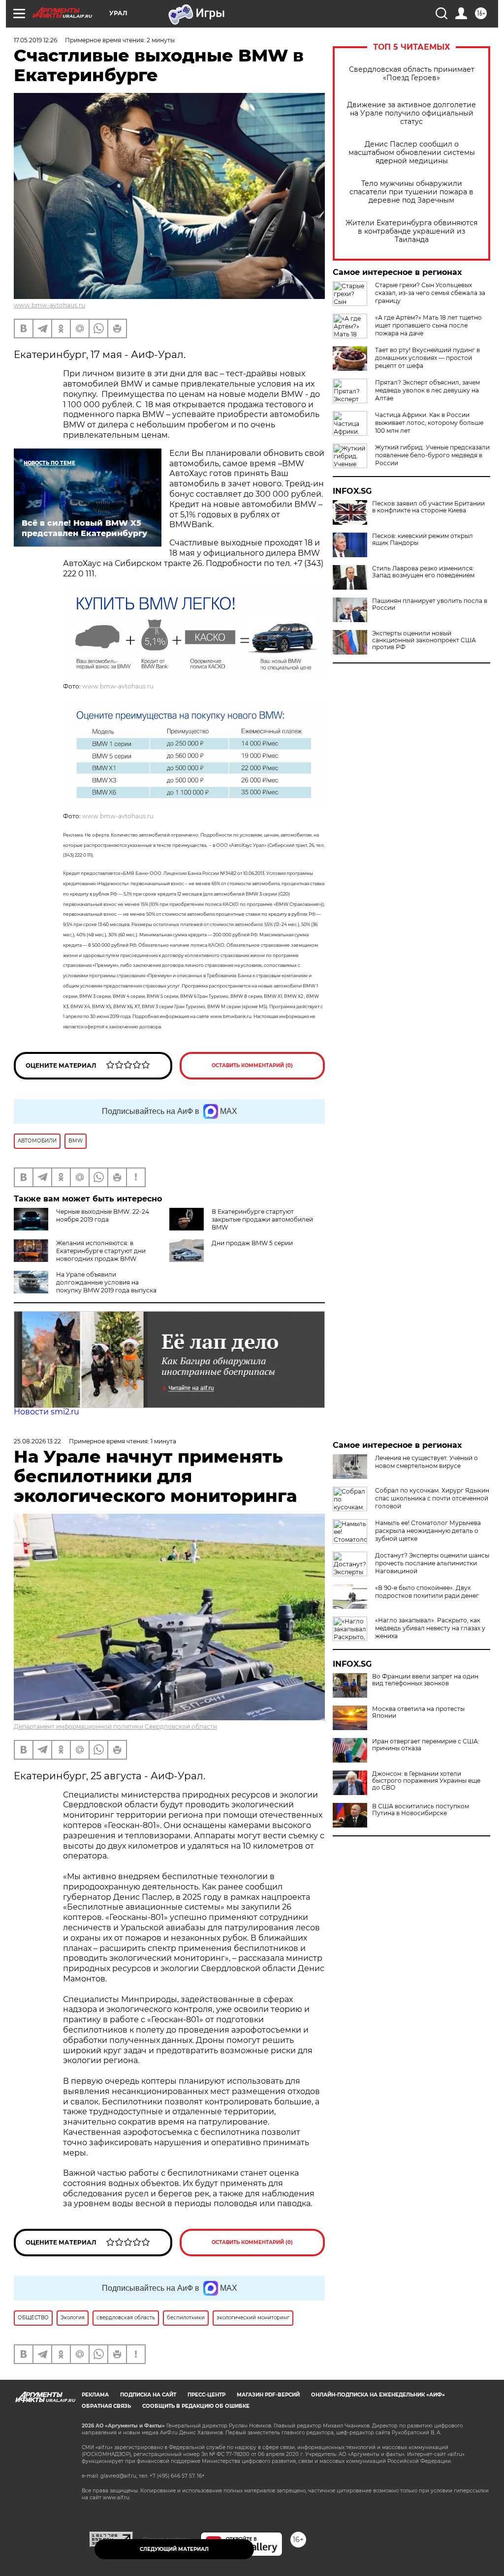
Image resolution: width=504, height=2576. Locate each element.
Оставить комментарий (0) (252, 1065)
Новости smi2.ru (47, 1412)
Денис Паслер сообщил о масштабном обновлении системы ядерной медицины (412, 153)
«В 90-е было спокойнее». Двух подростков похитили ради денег (427, 1592)
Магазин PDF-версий (268, 2395)
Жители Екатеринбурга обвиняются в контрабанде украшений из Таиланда (411, 231)
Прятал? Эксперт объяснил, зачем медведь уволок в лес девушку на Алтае (427, 390)
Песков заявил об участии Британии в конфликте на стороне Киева (428, 507)
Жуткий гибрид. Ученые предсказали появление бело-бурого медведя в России (432, 455)
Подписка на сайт (148, 2395)
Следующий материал (174, 2549)
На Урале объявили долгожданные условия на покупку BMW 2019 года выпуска (106, 1282)
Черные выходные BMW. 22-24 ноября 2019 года (103, 1215)
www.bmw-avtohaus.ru (49, 305)
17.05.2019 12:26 (35, 40)
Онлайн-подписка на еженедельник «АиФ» (378, 2395)
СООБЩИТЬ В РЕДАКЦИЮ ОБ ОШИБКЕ (196, 2406)
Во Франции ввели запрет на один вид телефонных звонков (425, 1680)
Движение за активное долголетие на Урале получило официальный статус (411, 113)
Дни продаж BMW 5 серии (252, 1243)
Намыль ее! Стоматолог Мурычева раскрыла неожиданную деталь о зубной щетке (428, 1531)
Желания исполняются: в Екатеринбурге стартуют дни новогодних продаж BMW (101, 1251)
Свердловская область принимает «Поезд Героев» (412, 74)
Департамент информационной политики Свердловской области (115, 1726)
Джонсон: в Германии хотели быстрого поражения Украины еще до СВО (426, 1781)
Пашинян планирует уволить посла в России (430, 604)
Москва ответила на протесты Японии (418, 1712)
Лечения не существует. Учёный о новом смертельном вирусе (426, 1462)
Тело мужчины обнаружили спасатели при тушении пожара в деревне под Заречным (411, 192)
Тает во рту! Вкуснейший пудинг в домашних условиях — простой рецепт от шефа (427, 358)
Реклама (95, 2395)
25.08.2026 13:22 (37, 1441)
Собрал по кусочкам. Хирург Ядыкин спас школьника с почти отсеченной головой (432, 1498)
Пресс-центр (206, 2395)
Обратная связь (106, 2406)
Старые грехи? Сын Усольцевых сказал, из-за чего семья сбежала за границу (430, 293)
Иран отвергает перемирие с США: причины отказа (426, 1745)
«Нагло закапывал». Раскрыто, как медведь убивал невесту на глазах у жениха (430, 1628)
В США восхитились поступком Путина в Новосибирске (421, 1810)
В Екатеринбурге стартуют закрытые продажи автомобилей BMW (262, 1219)
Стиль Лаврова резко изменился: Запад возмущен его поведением (423, 572)
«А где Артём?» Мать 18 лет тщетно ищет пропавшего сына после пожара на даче (428, 325)
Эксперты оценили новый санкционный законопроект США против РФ (424, 640)
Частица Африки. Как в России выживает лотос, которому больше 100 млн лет (429, 423)
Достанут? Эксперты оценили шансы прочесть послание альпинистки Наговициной (432, 1563)
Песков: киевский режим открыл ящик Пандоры (423, 539)
